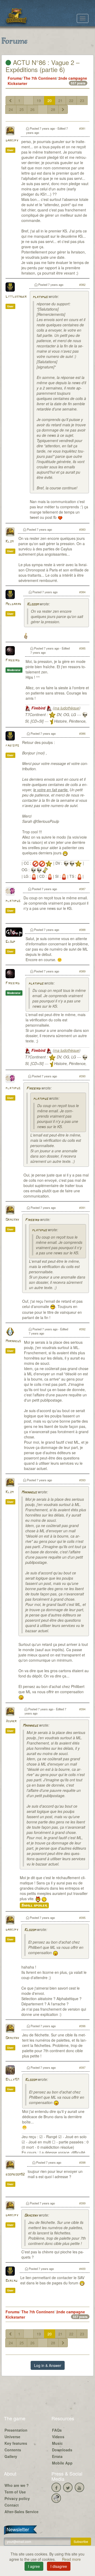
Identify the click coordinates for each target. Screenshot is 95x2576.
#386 (82, 733)
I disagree (59, 2566)
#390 (82, 1076)
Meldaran (13, 604)
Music (57, 2443)
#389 (82, 971)
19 (39, 100)
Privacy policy (17, 2498)
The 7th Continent (40, 78)
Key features (16, 2443)
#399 (82, 2203)
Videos (58, 2437)
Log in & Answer (48, 2365)
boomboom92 (15, 2175)
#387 (82, 889)
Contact (12, 2505)
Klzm (9, 542)
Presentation (16, 2430)
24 (11, 109)
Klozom (33, 604)
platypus (40, 297)
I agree (34, 2566)
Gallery (11, 2456)
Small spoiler (34, 1905)
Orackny (12, 1220)
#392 (82, 1329)
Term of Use (15, 2492)
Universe (12, 2437)
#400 (82, 2269)
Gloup (10, 942)
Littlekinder (16, 297)
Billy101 (12, 2080)
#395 (82, 1918)
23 (82, 100)
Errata (57, 2456)
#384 (82, 592)
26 (32, 109)
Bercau (11, 2281)
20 (50, 100)
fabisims (12, 746)
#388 (82, 930)
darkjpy (12, 141)
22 (71, 100)
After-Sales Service (22, 2512)
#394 (82, 1709)
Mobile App (62, 2463)
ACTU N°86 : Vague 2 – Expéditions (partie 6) (42, 66)
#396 (82, 2026)
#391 (82, 1208)
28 (53, 109)
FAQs (57, 2430)
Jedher (11, 1721)
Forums (15, 78)
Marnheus (13, 1341)
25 (22, 109)
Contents (13, 2450)
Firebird (13, 660)
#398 (82, 2162)
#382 (82, 285)
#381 (82, 128)
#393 (82, 1480)
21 (60, 100)
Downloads (62, 2450)
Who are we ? (17, 2485)
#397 (82, 2067)
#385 (82, 648)
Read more (71, 2559)
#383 (82, 529)
